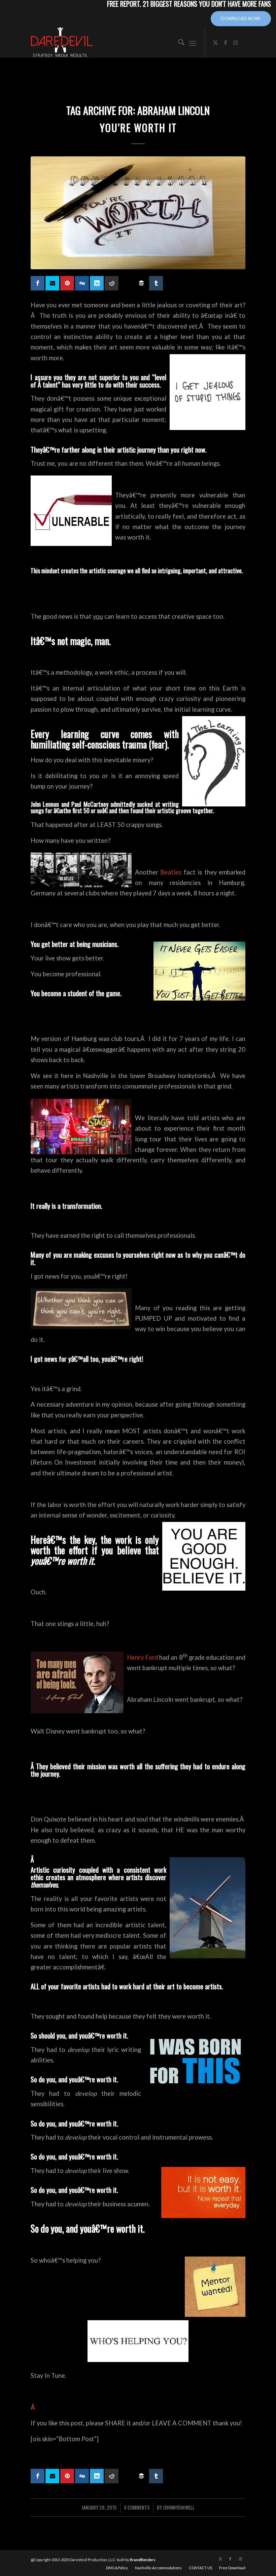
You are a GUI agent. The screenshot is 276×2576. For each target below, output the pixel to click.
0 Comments (137, 2507)
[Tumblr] (156, 283)
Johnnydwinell (179, 2507)
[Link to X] (215, 42)
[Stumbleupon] (126, 280)
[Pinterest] (67, 283)
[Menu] (193, 42)
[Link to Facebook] (226, 42)
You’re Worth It (138, 128)
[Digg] (82, 283)
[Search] (178, 42)
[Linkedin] (97, 283)
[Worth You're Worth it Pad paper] (138, 213)
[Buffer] (141, 283)
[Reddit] (112, 283)
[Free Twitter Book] (52, 283)
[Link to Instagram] (236, 42)
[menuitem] (178, 42)
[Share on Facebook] (38, 283)
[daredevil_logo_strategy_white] (62, 42)
